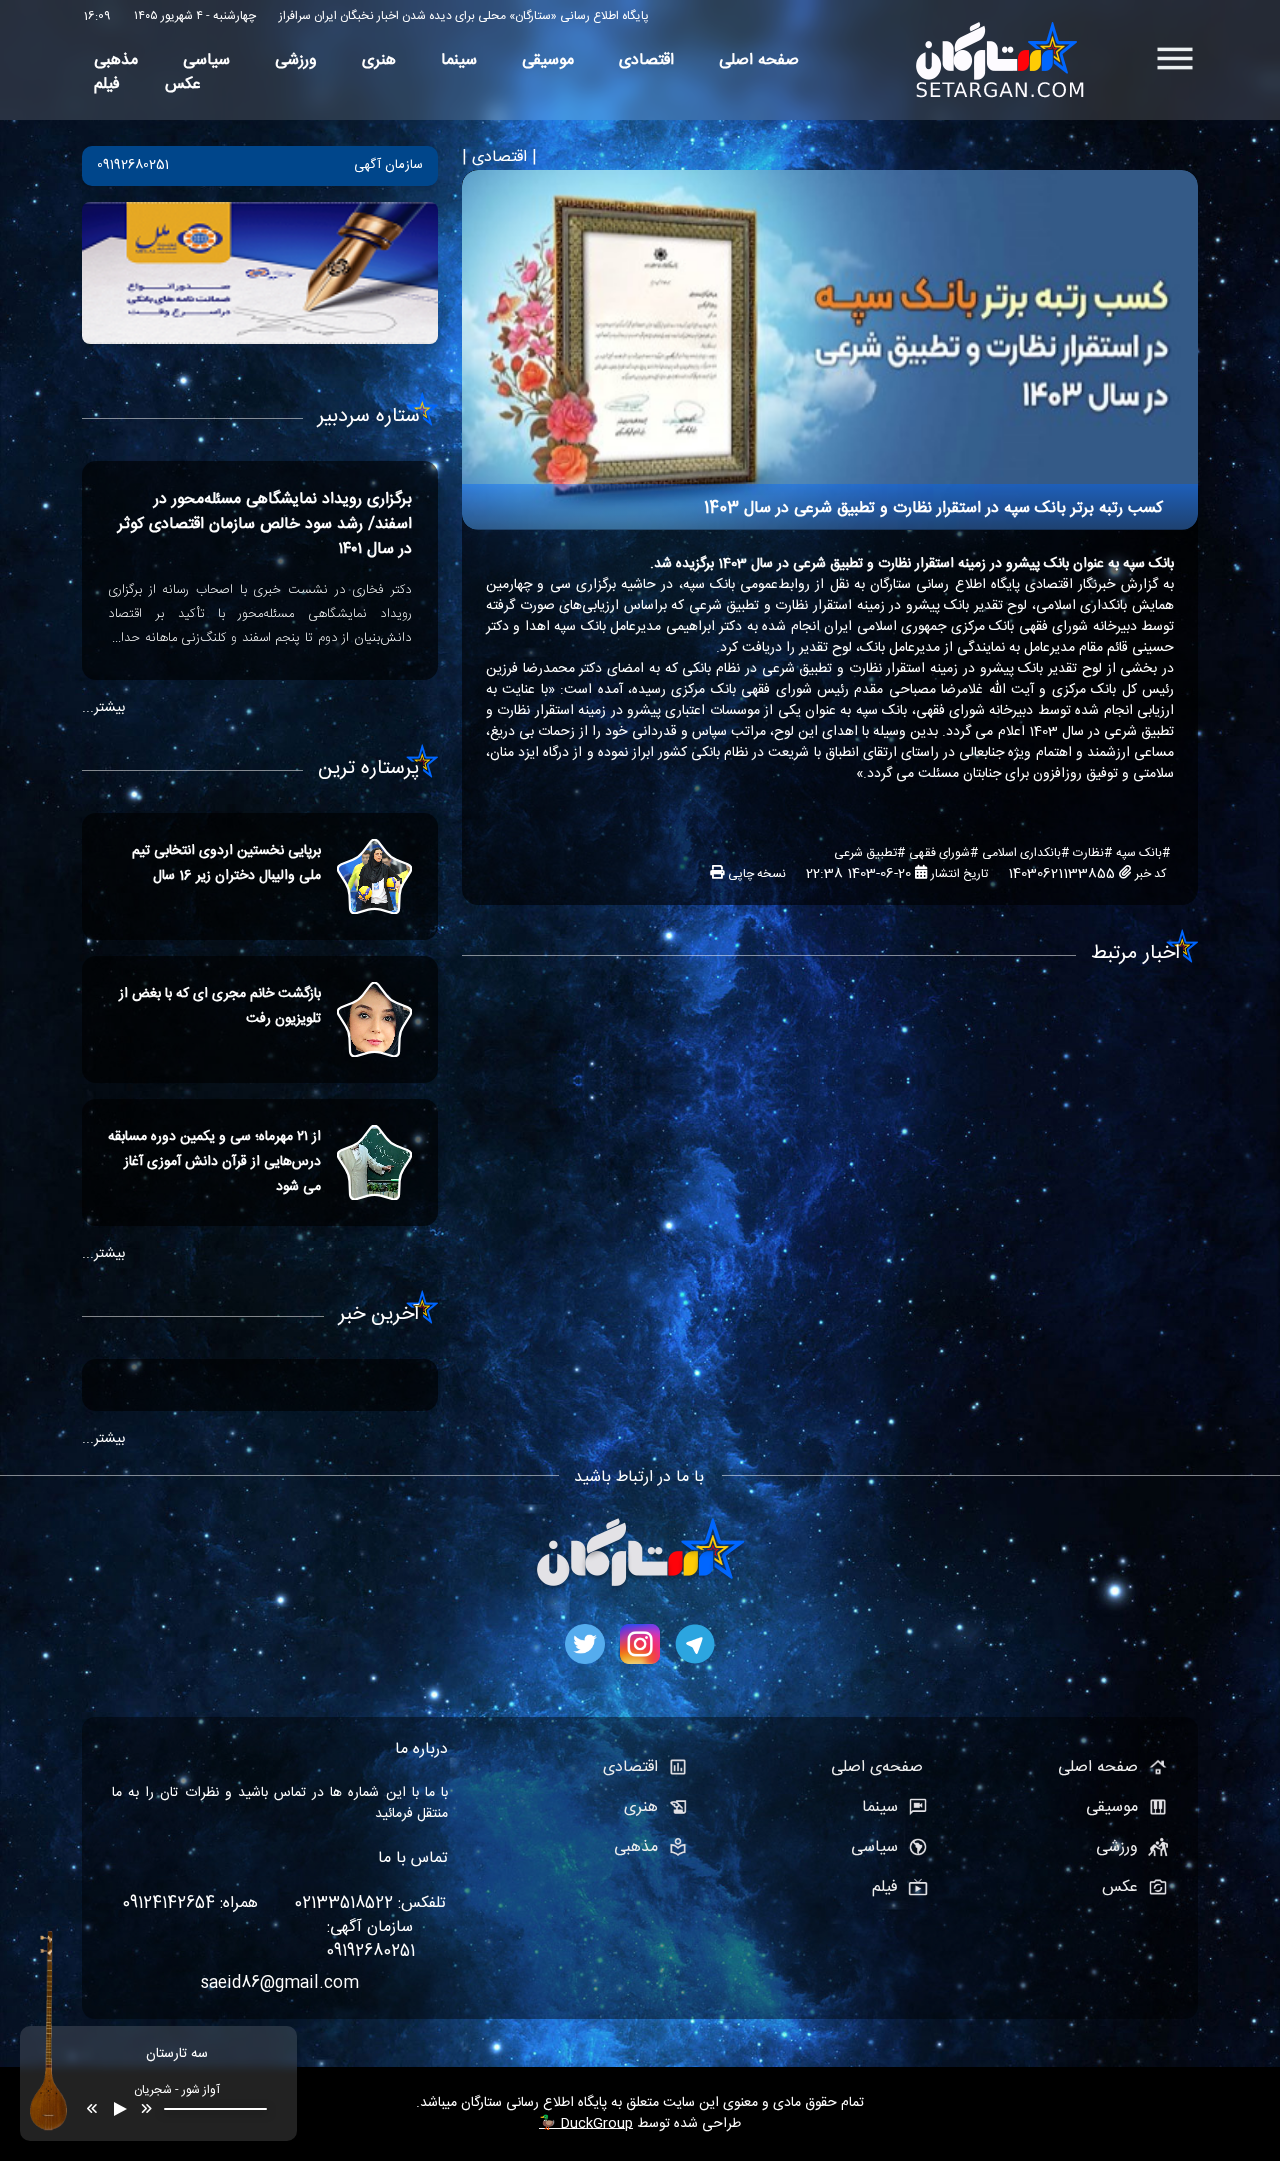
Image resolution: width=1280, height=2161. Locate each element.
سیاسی (206, 61)
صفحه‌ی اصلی (879, 1768)
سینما (459, 61)
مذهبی (116, 61)
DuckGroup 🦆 (586, 2124)
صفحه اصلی (759, 61)
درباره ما (421, 1749)
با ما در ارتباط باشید (639, 1477)
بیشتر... (103, 708)
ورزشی (296, 61)
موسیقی (548, 61)
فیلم (107, 85)
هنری (379, 61)
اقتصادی (646, 61)
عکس (183, 85)
